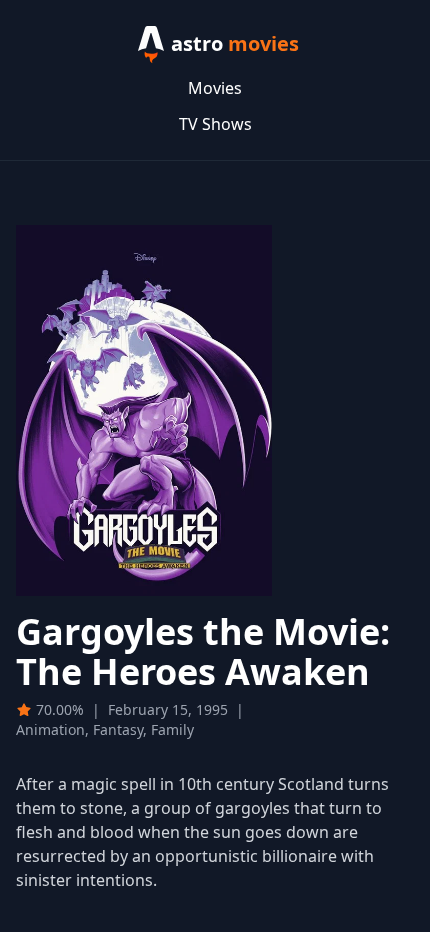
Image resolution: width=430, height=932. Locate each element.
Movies (215, 88)
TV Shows (215, 124)
